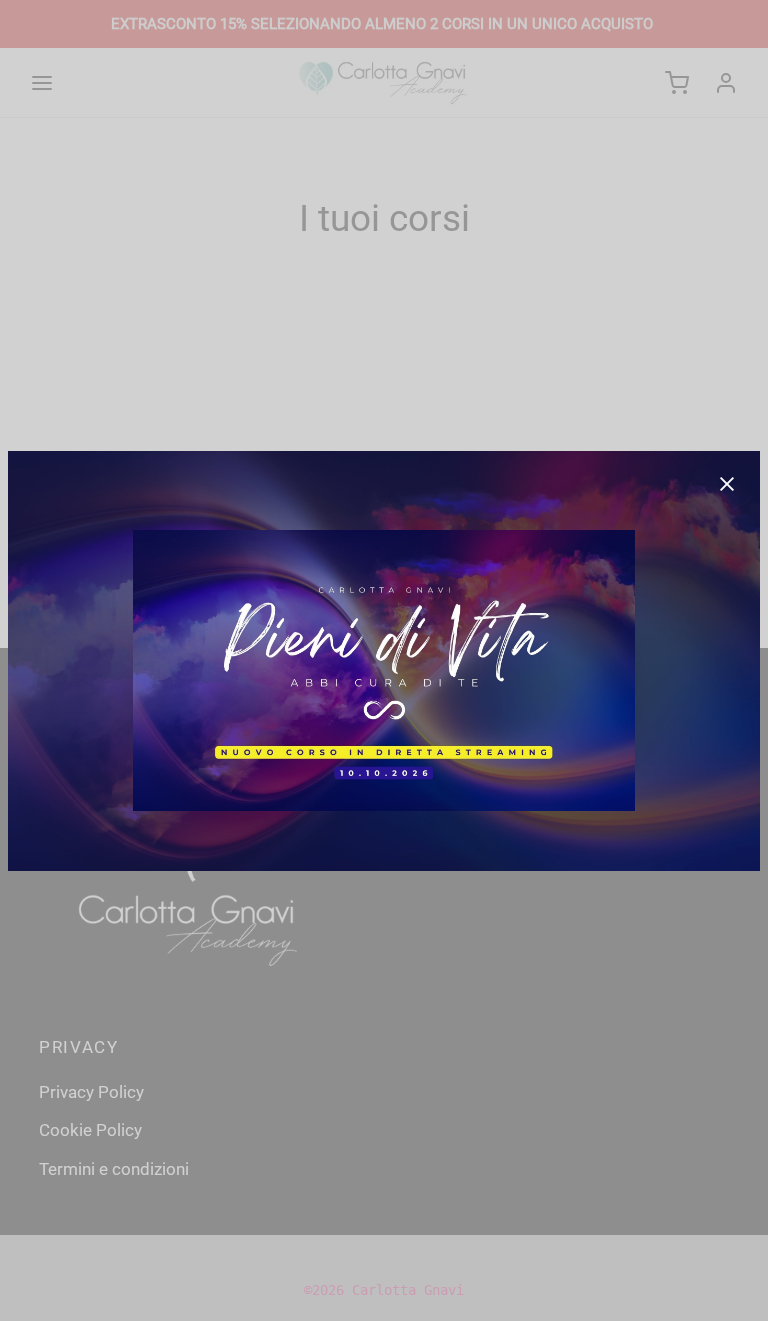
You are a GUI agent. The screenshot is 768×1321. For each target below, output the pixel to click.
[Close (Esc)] (727, 484)
